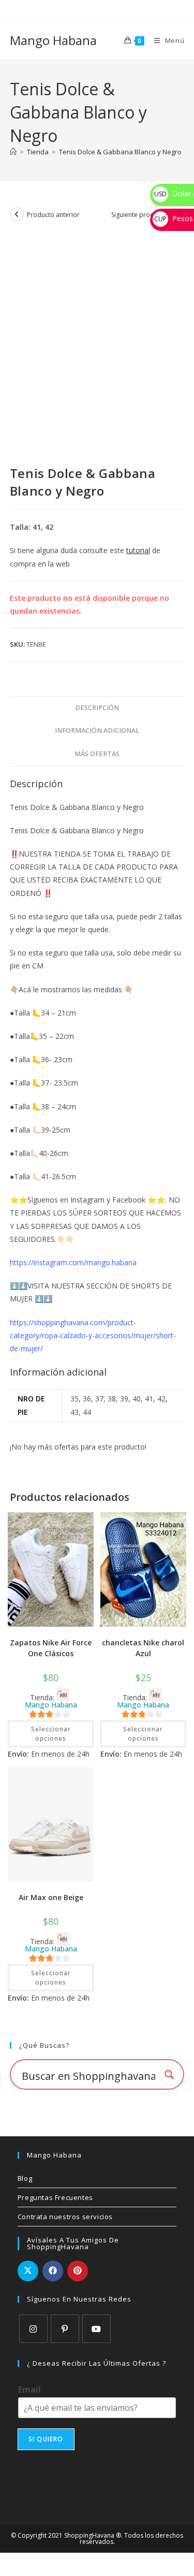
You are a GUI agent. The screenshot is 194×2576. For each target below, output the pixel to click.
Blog (25, 2178)
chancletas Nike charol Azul (143, 1648)
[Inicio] (13, 152)
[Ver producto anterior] (17, 214)
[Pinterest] (65, 2329)
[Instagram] (33, 2329)
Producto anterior (53, 215)
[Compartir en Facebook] (53, 2271)
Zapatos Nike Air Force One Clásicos (51, 1648)
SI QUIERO (46, 2439)
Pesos (174, 218)
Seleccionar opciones (51, 1734)
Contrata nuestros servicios (65, 2217)
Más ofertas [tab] (97, 754)
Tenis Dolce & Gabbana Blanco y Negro (120, 152)
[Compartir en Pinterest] (78, 2271)
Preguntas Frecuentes (55, 2197)
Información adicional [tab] (97, 730)
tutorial (138, 550)
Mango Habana (53, 40)
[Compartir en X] (28, 2271)
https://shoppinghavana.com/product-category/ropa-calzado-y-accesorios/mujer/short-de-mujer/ (93, 1335)
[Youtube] (96, 2329)
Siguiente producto (139, 215)
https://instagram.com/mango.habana (73, 1262)
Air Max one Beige (51, 1897)
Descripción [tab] (97, 708)
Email (29, 2390)
